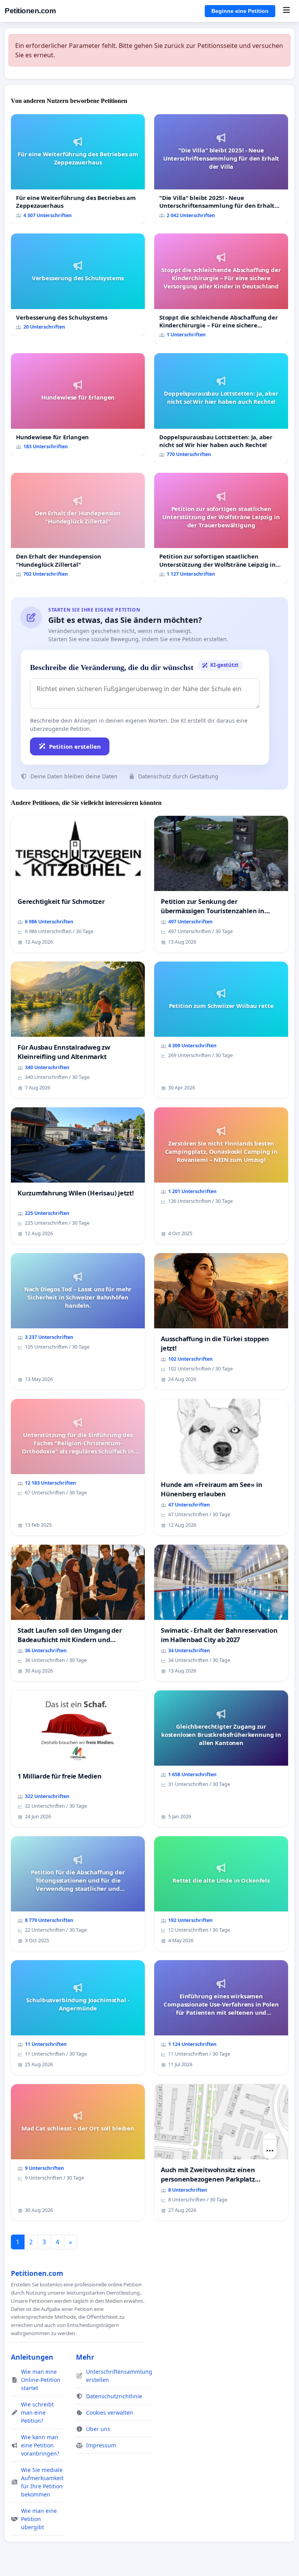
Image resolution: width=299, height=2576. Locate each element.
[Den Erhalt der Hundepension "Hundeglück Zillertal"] (78, 528)
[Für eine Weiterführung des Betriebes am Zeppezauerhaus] (78, 169)
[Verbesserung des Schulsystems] (78, 285)
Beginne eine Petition (240, 11)
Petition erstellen (75, 746)
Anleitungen (32, 2357)
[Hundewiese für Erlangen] (78, 404)
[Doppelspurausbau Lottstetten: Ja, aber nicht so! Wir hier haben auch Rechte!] (221, 408)
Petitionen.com (30, 11)
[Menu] (286, 11)
